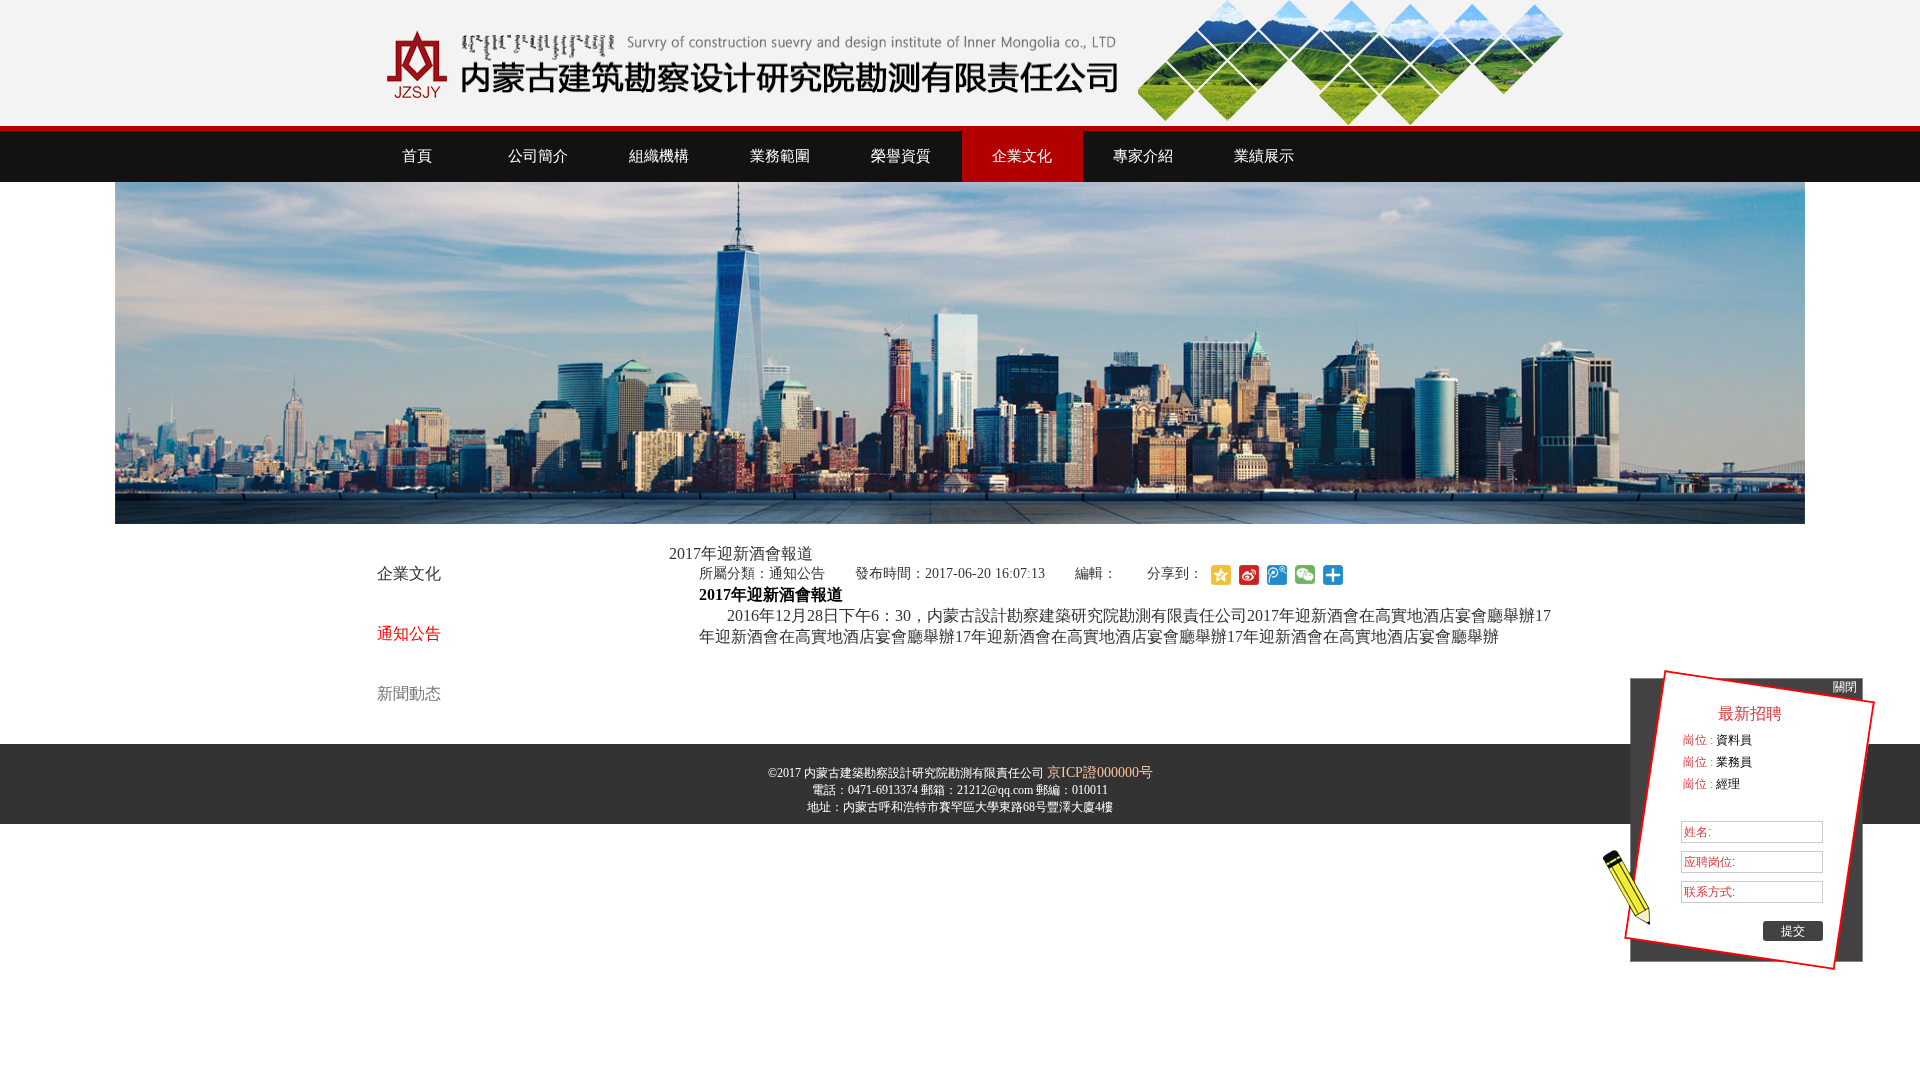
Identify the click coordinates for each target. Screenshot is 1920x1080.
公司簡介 (538, 156)
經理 (1726, 784)
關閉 (1845, 687)
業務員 (1732, 762)
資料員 (1732, 740)
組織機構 (659, 156)
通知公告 (409, 633)
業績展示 (1264, 156)
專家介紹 (1143, 156)
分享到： (1175, 573)
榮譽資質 (901, 156)
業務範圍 (780, 156)
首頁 (417, 156)
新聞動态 (409, 693)
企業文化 (1022, 156)
